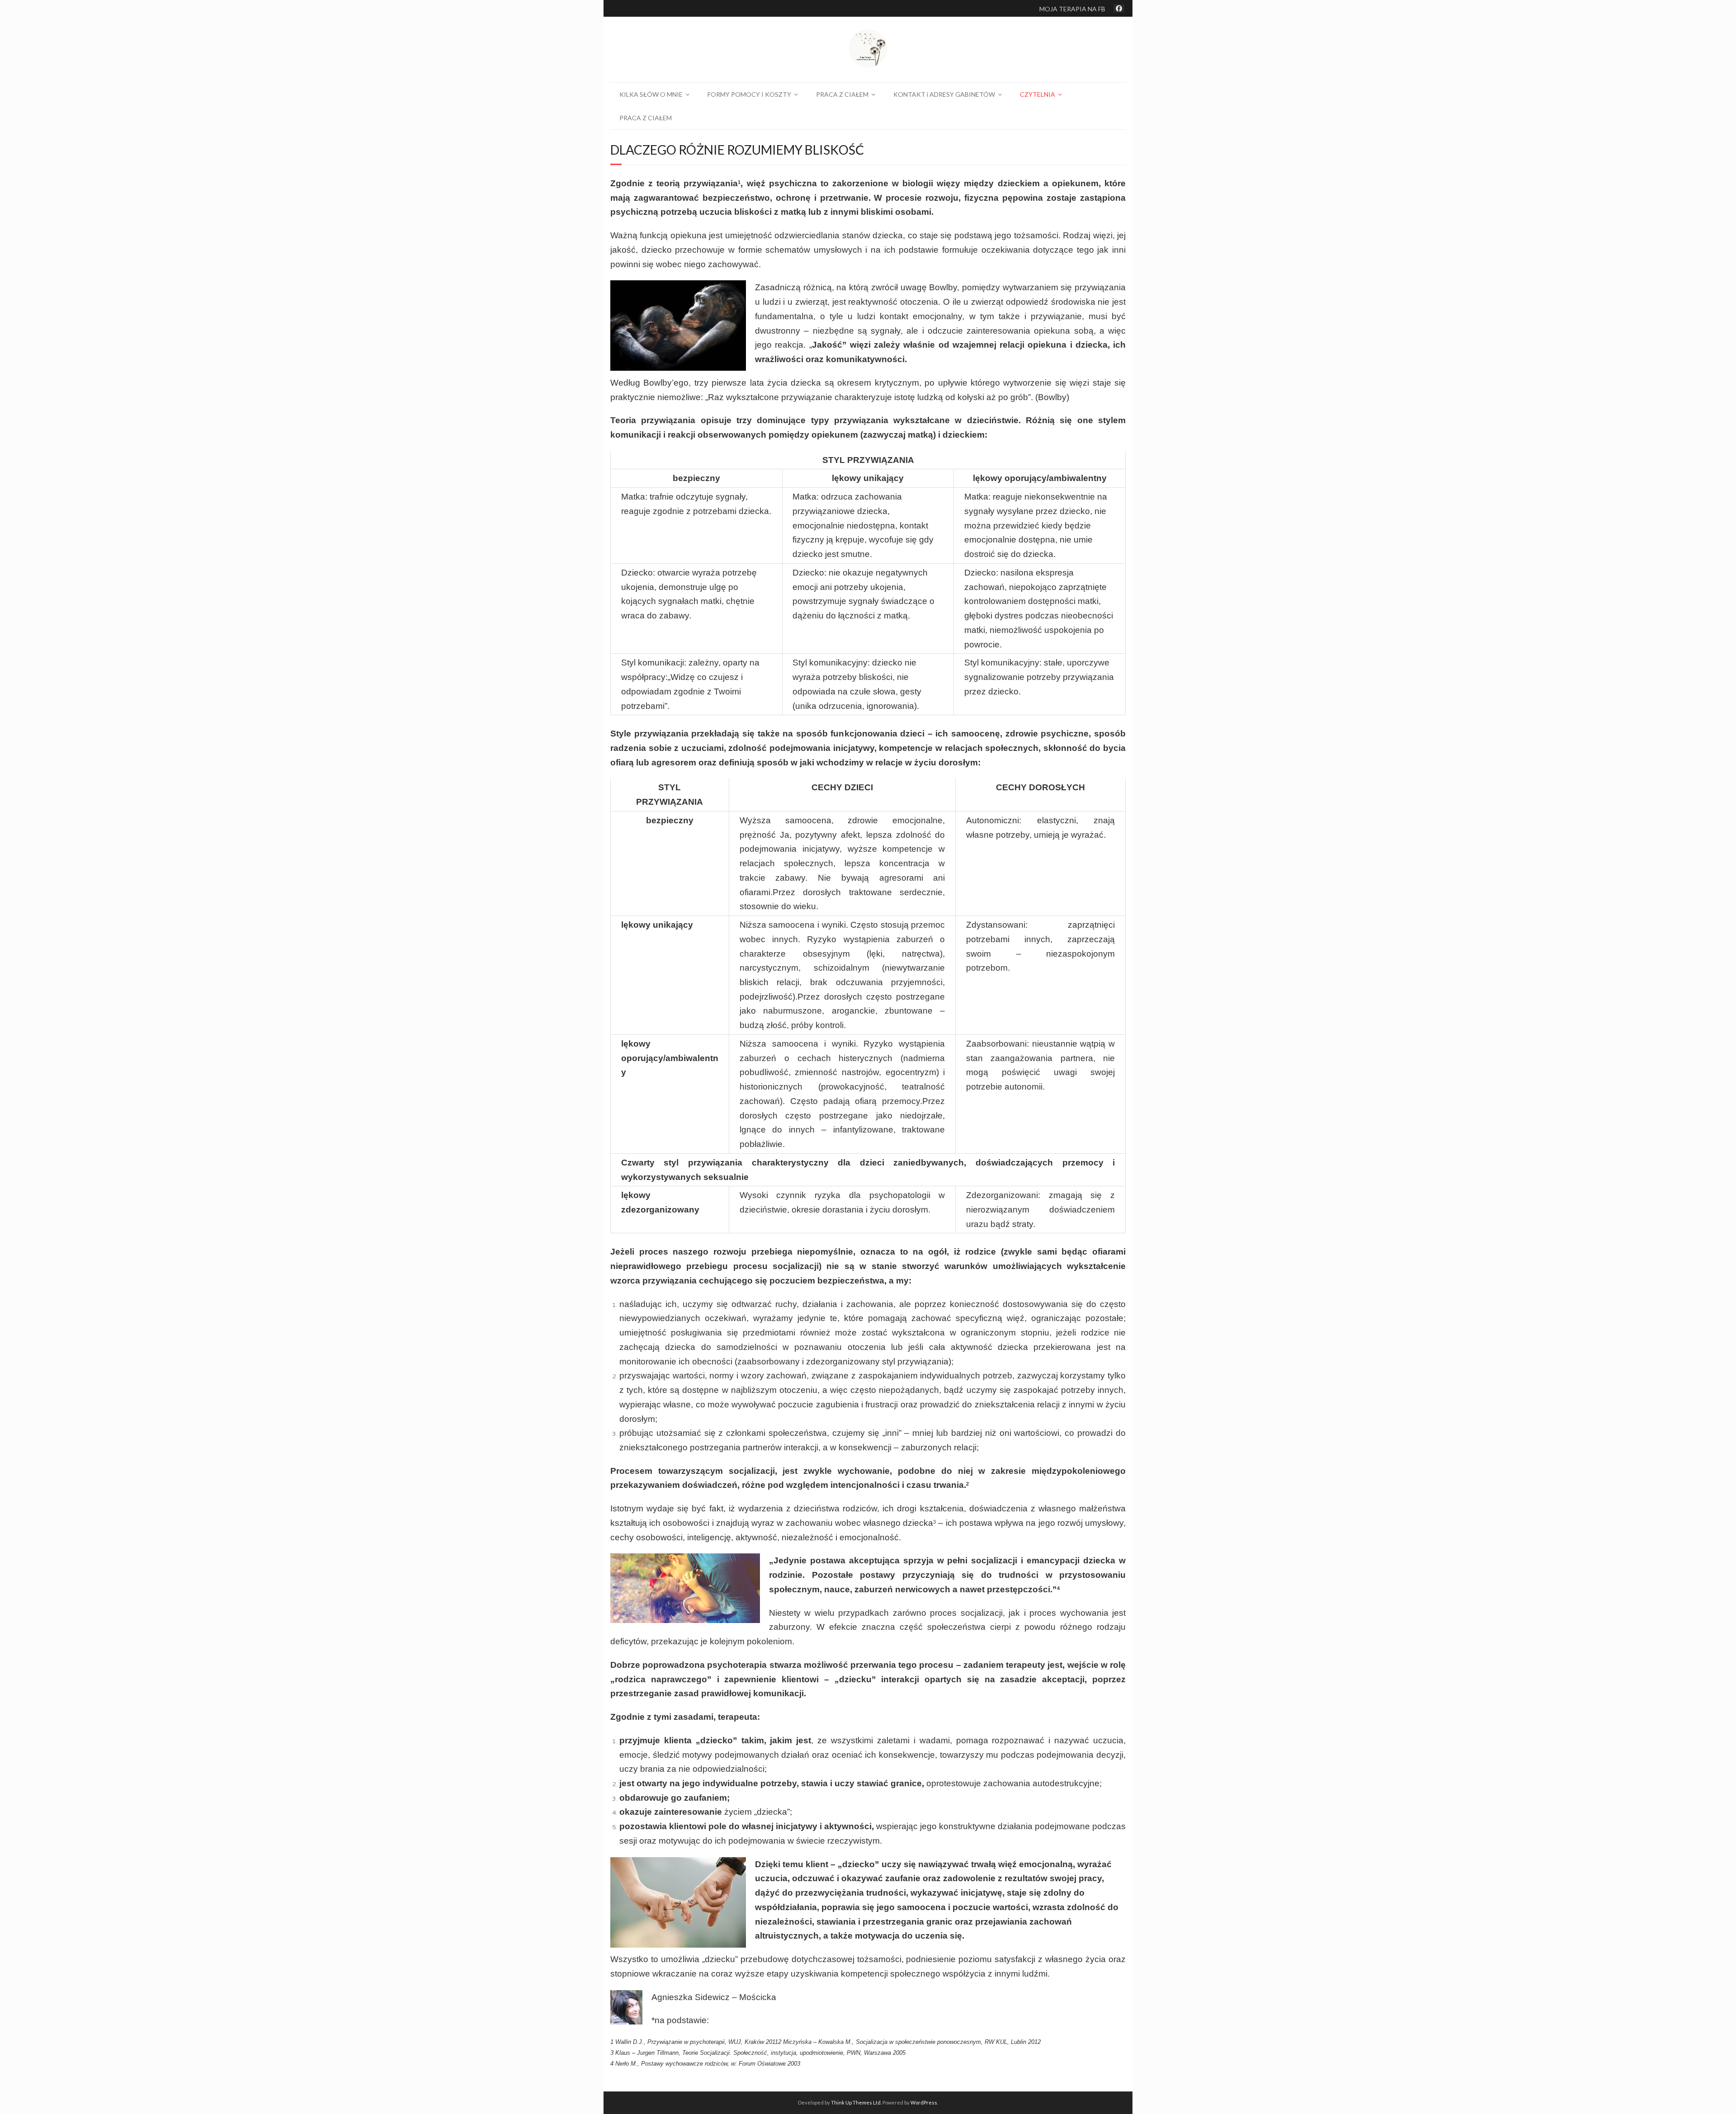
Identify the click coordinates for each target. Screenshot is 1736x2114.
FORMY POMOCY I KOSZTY (749, 94)
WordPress (924, 2102)
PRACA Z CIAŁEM (842, 94)
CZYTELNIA (1038, 94)
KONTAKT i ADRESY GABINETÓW (944, 94)
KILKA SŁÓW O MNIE (651, 94)
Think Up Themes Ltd (856, 2102)
